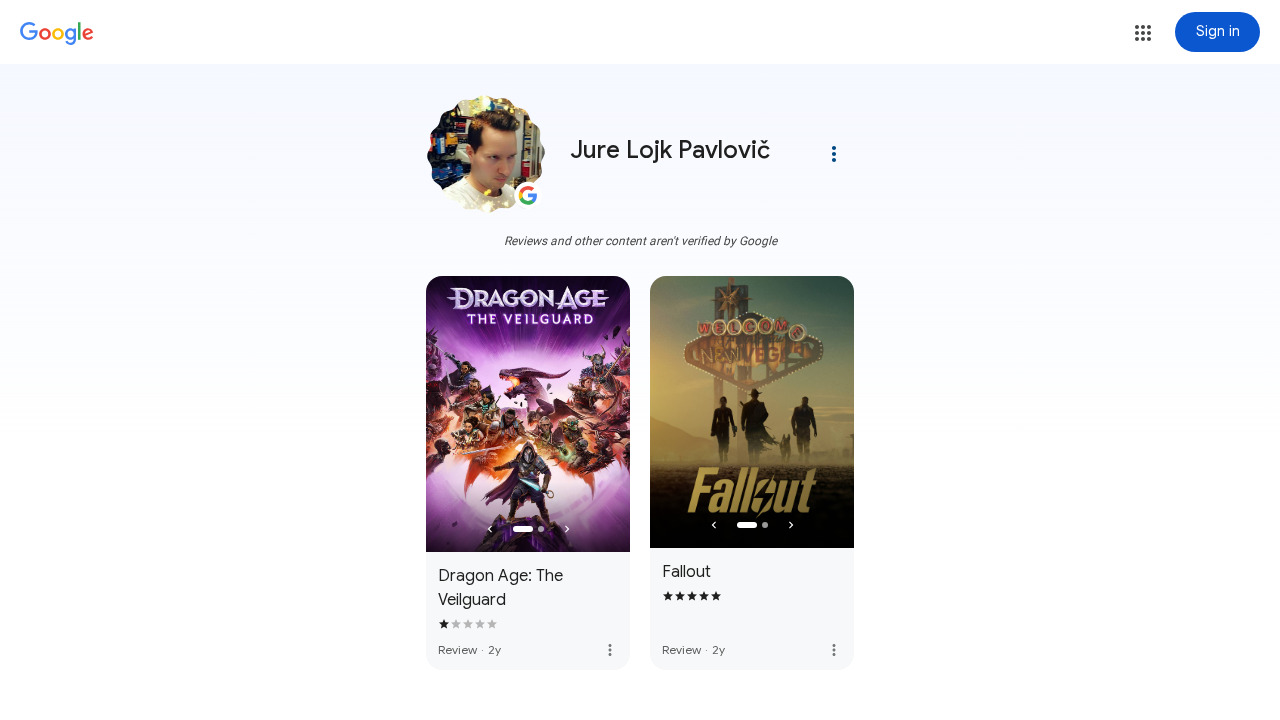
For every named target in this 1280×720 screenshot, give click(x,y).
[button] (1143, 33)
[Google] (57, 34)
